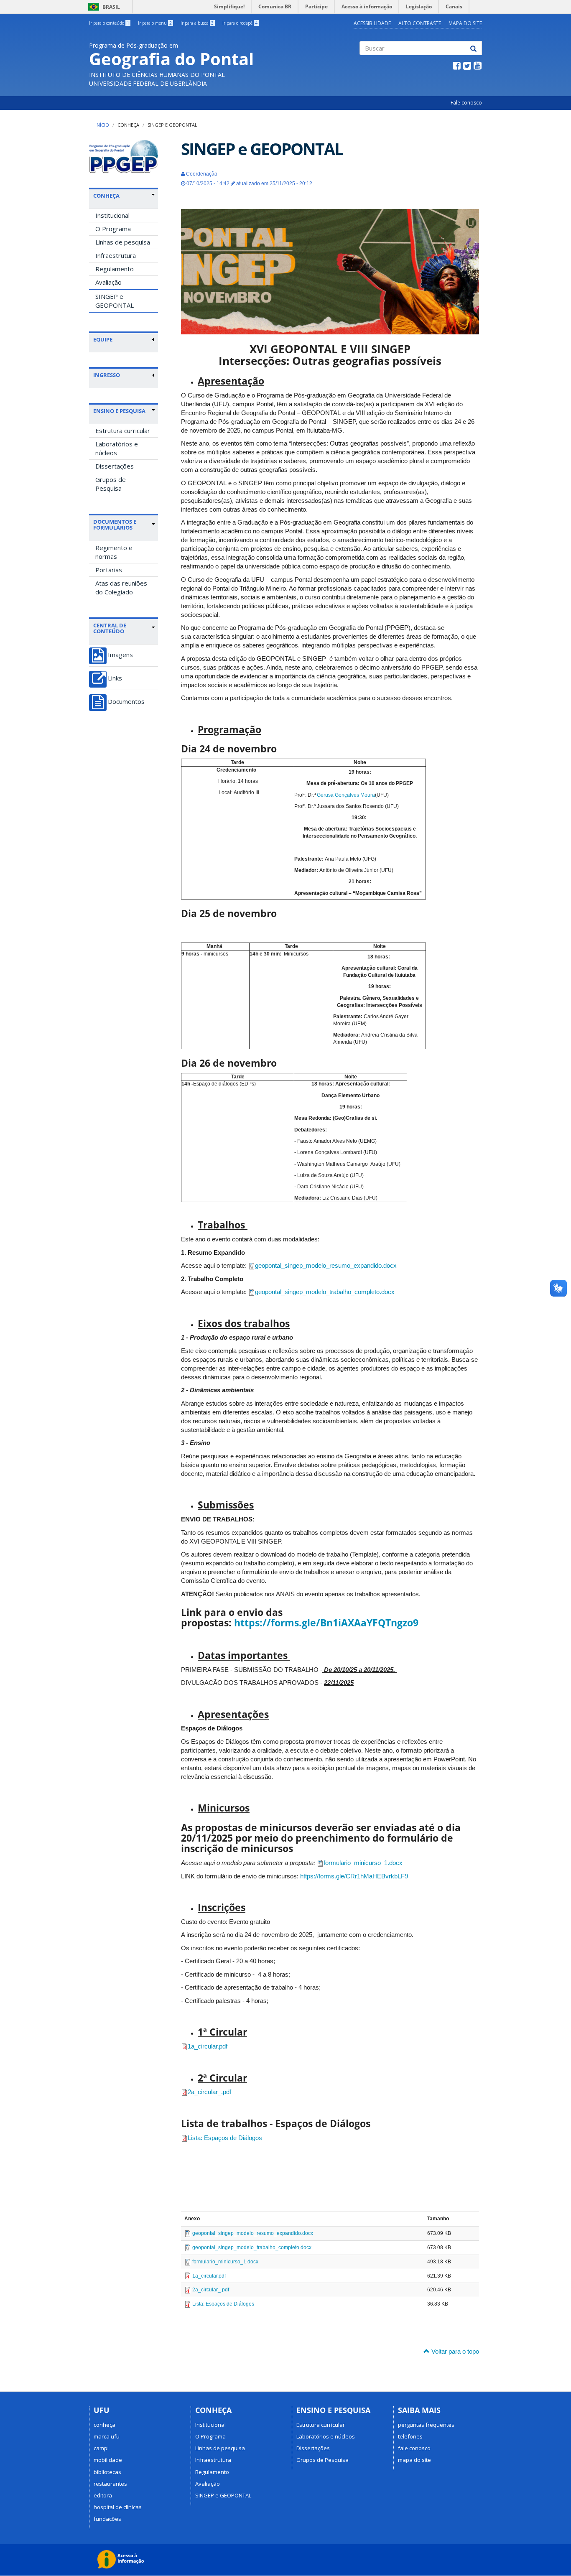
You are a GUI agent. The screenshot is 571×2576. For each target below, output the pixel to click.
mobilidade (108, 2460)
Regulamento (115, 269)
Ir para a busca (197, 23)
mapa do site (414, 2460)
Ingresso (107, 375)
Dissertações (115, 466)
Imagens (120, 655)
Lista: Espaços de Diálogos (225, 2138)
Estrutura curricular (123, 431)
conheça (105, 2425)
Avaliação (108, 282)
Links (115, 678)
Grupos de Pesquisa (111, 484)
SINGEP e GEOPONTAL (115, 301)
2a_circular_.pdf (209, 2092)
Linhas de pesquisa (123, 242)
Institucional (112, 215)
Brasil (103, 7)
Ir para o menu (155, 23)
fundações (107, 2519)
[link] (124, 196)
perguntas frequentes (426, 2425)
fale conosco (414, 2448)
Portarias (109, 570)
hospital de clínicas (118, 2507)
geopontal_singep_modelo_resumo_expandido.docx (326, 1265)
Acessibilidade (372, 23)
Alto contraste (420, 23)
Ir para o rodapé (240, 23)
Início (102, 125)
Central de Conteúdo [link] (110, 628)
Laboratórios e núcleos (117, 448)
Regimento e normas (114, 552)
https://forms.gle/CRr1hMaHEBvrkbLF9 (354, 1876)
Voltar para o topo (454, 2351)
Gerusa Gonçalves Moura (346, 795)
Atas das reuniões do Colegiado (121, 587)
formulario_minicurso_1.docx (363, 1863)
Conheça (128, 125)
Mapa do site (465, 23)
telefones (410, 2436)
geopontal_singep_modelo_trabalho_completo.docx (325, 1292)
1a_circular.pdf (208, 2046)
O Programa (113, 229)
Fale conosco (466, 103)
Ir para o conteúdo (109, 23)
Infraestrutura (116, 255)
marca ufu (107, 2436)
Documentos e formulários (115, 525)
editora (103, 2495)
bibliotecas (107, 2472)
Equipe (103, 339)
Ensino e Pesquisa (119, 411)
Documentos (126, 702)
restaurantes (110, 2484)
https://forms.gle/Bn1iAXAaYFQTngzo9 (326, 1623)
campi (101, 2448)
